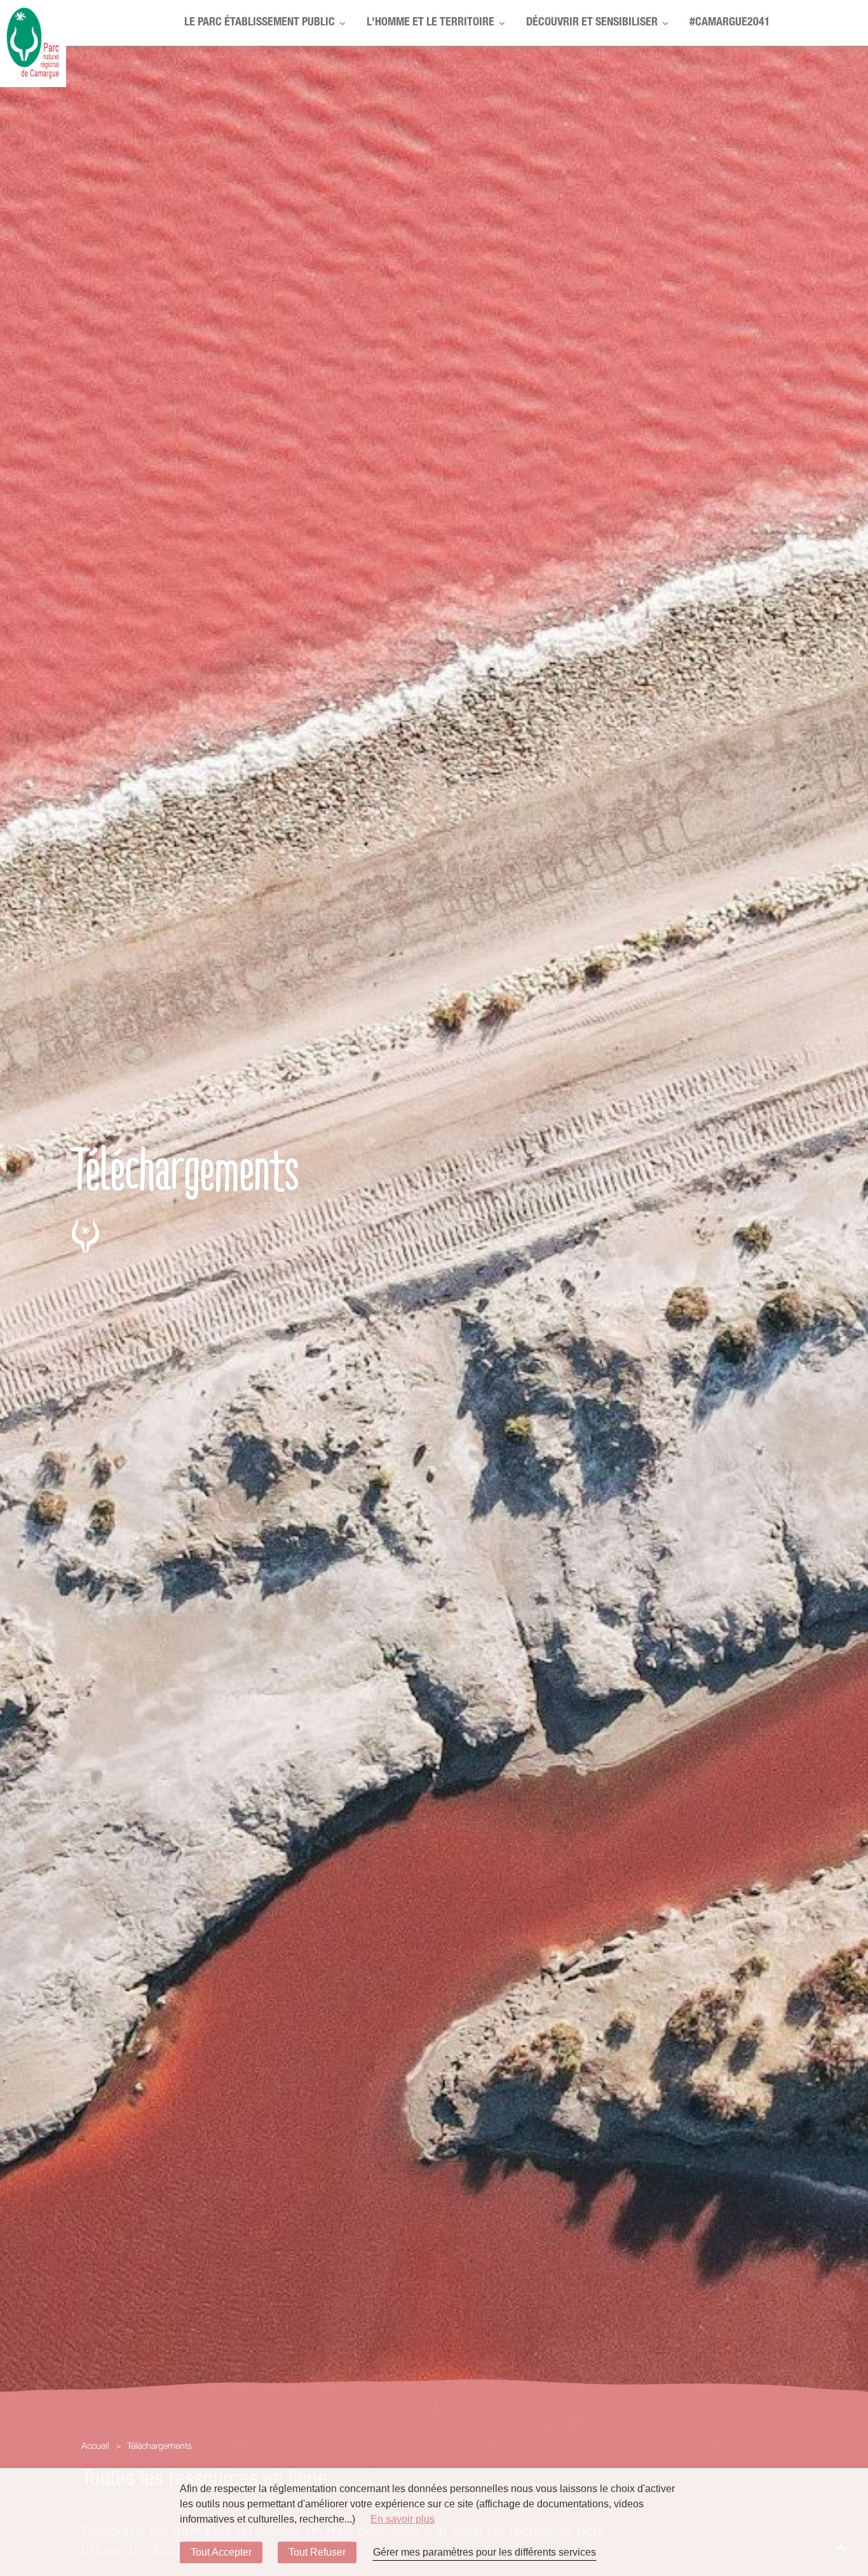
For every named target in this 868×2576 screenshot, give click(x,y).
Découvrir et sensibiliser (592, 23)
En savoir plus (403, 2519)
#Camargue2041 (730, 23)
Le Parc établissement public (260, 23)
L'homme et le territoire (431, 23)
